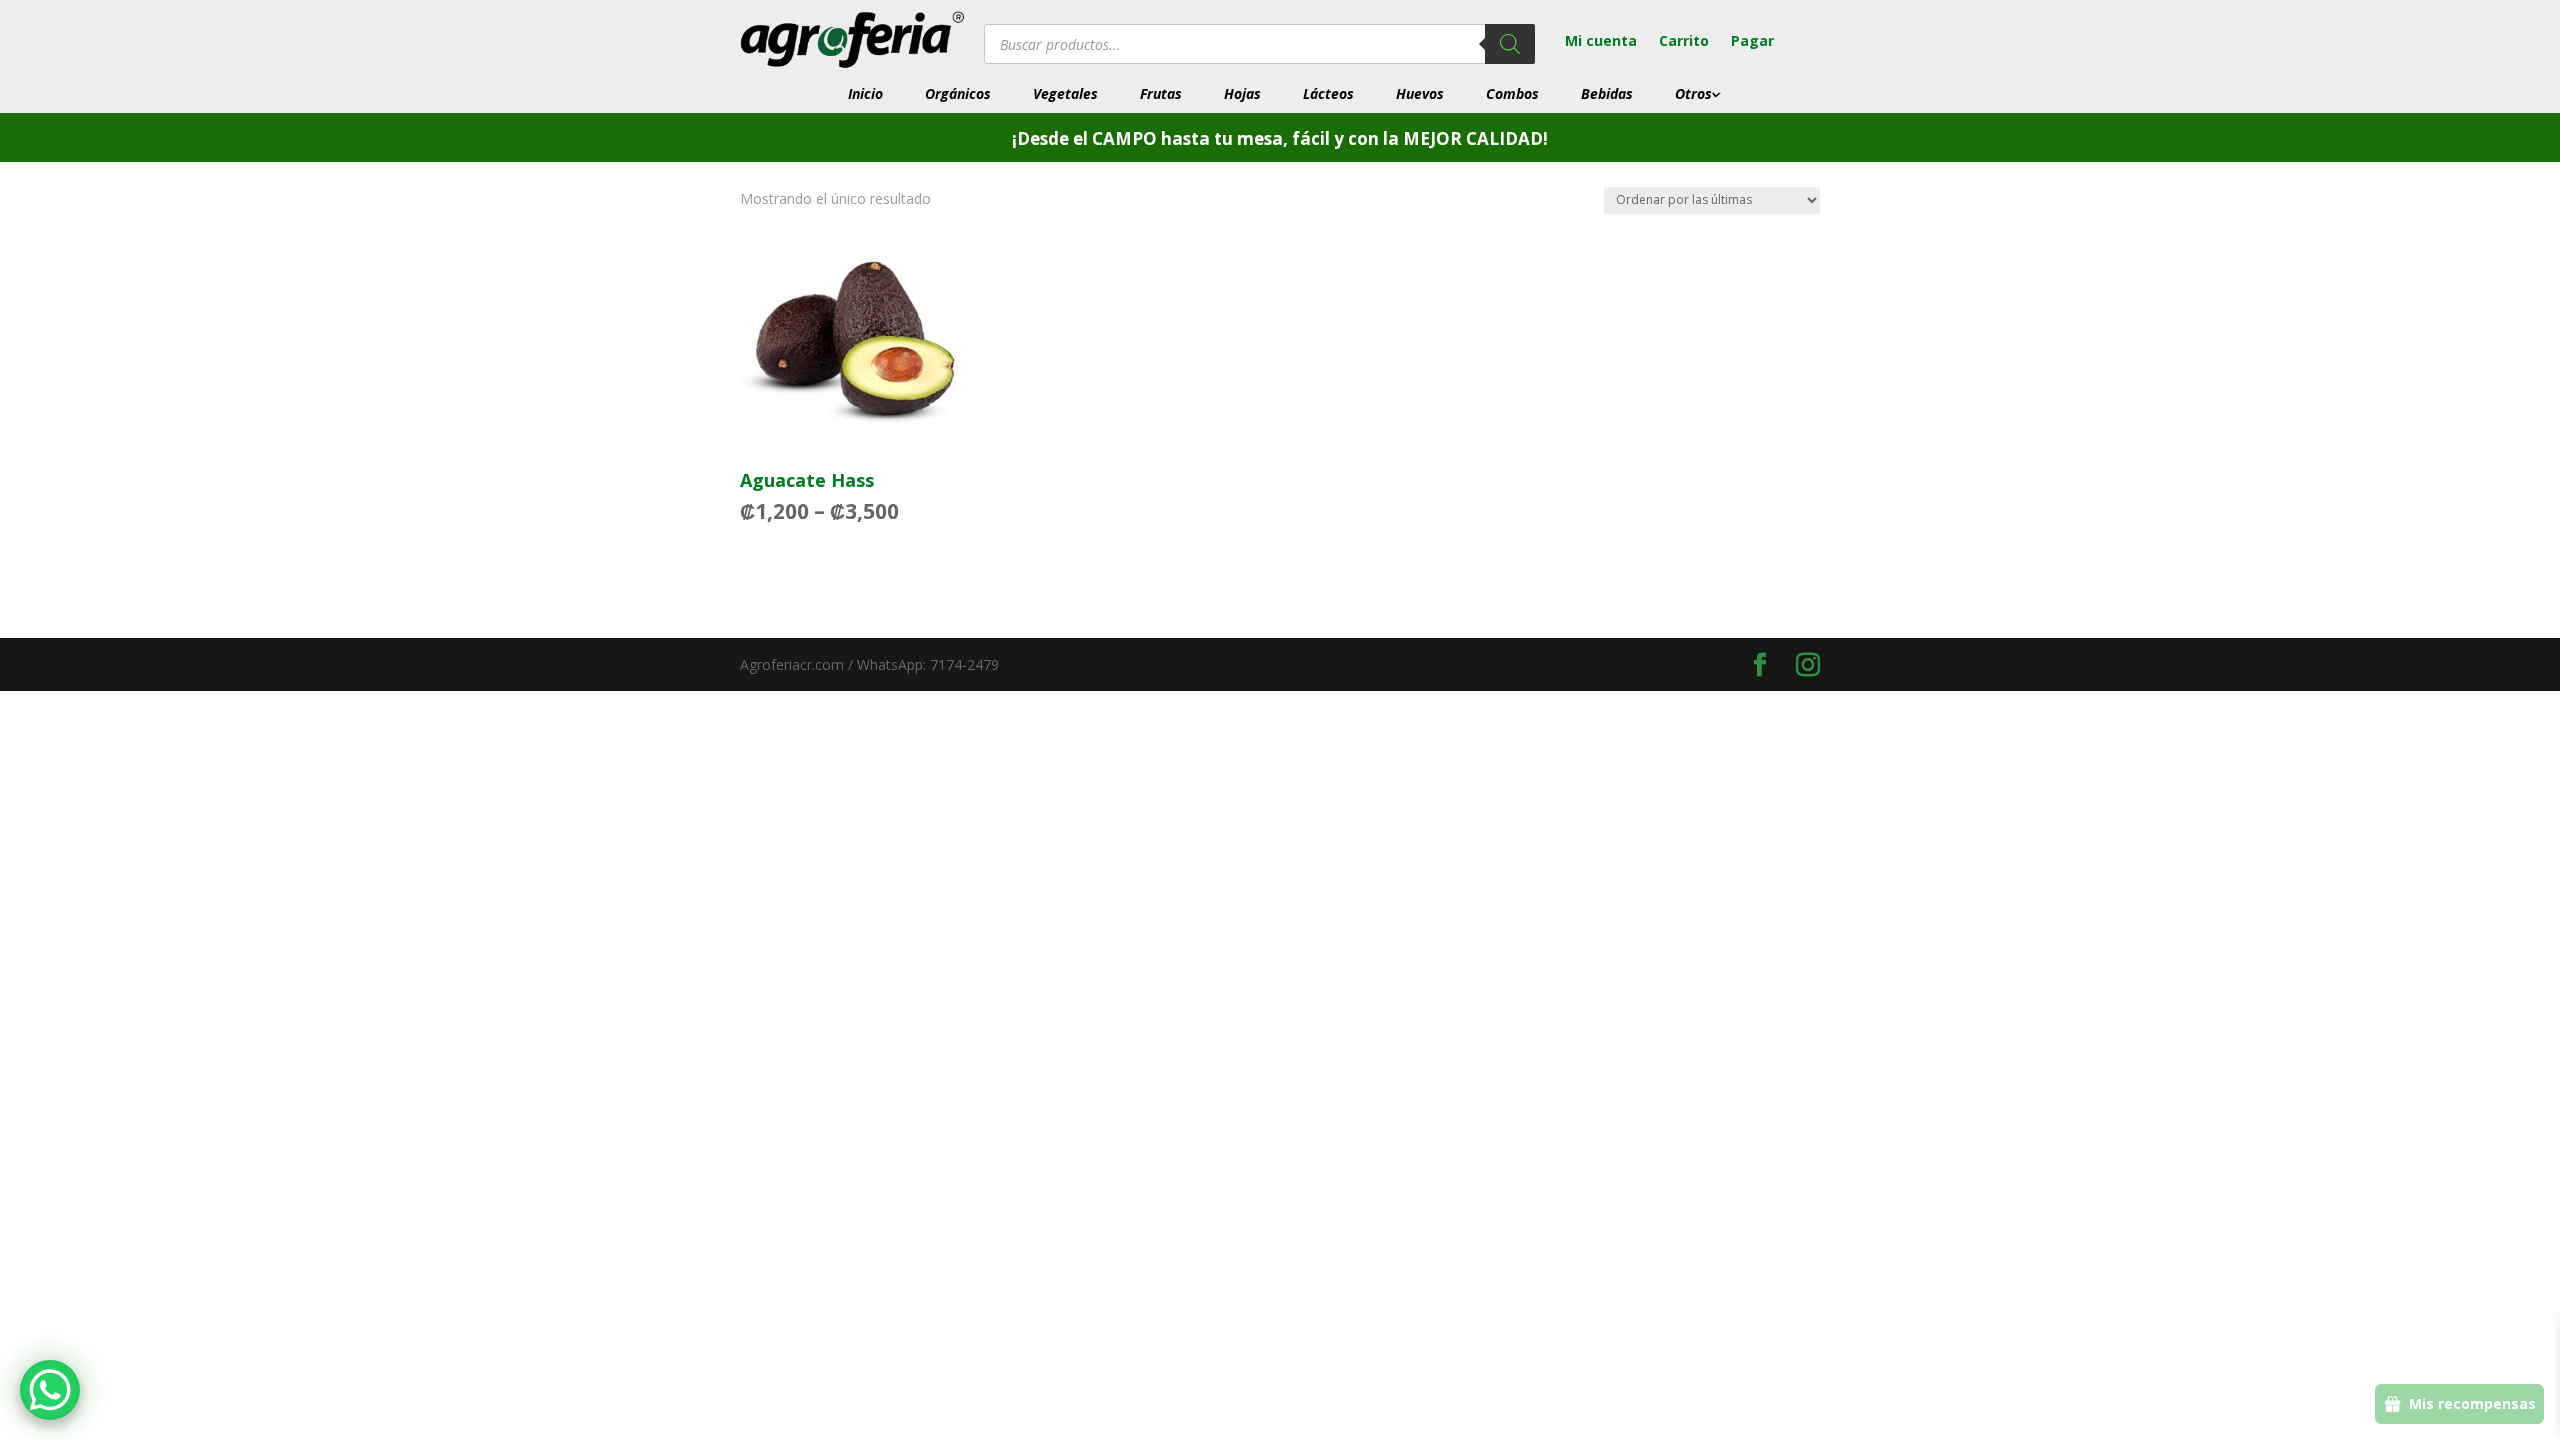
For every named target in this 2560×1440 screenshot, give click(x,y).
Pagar (1752, 42)
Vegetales (1065, 94)
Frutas (1161, 94)
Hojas (1242, 94)
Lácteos (1328, 94)
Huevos (1420, 94)
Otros (1693, 94)
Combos (1512, 94)
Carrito (1684, 42)
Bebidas (1607, 94)
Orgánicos (958, 94)
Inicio (865, 94)
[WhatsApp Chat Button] (50, 1390)
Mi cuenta (1601, 42)
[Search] (1510, 44)
